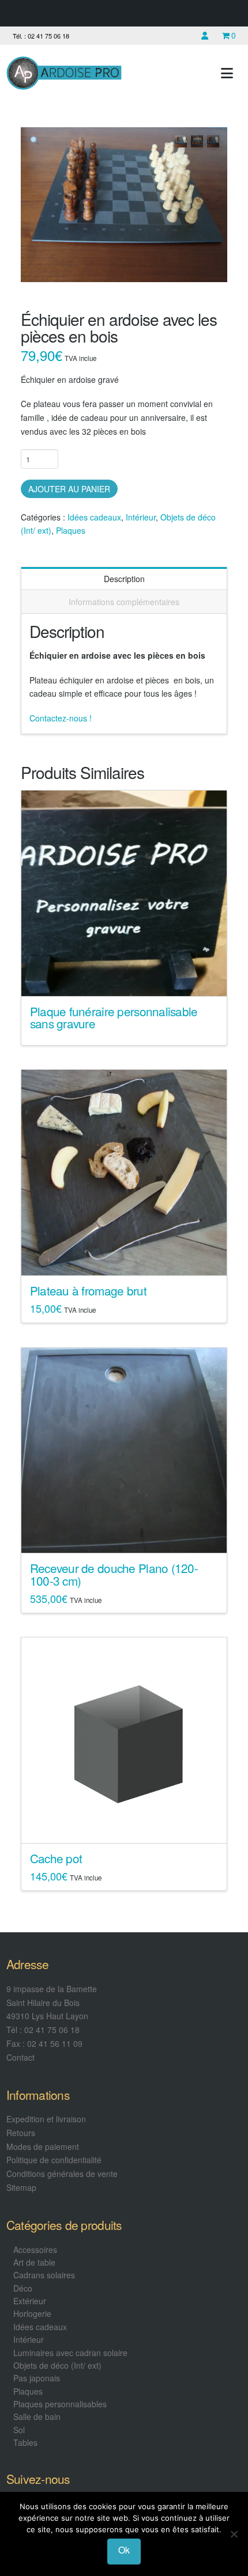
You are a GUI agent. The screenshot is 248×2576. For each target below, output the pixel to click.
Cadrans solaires (44, 2275)
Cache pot (56, 1858)
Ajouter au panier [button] (129, 1256)
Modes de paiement (43, 2146)
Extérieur (30, 2301)
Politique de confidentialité (54, 2160)
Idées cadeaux (94, 517)
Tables (25, 2442)
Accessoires (35, 2250)
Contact (20, 2057)
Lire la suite (124, 977)
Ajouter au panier (69, 489)
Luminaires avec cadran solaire (70, 2353)
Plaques (71, 530)
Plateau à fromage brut (88, 1290)
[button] (227, 73)
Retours (21, 2133)
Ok (124, 2550)
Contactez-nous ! (61, 718)
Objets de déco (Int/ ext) (57, 2365)
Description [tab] (124, 579)
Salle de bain (37, 2417)
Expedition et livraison (46, 2119)
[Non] (234, 2534)
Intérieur (141, 517)
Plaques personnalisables (60, 2404)
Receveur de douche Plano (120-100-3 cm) (114, 1574)
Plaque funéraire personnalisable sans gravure (114, 1017)
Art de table (34, 2262)
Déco (23, 2288)
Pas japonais (37, 2378)
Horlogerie (32, 2313)
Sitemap (21, 2187)
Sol (19, 2430)
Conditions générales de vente (62, 2174)
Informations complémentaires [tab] (124, 602)
